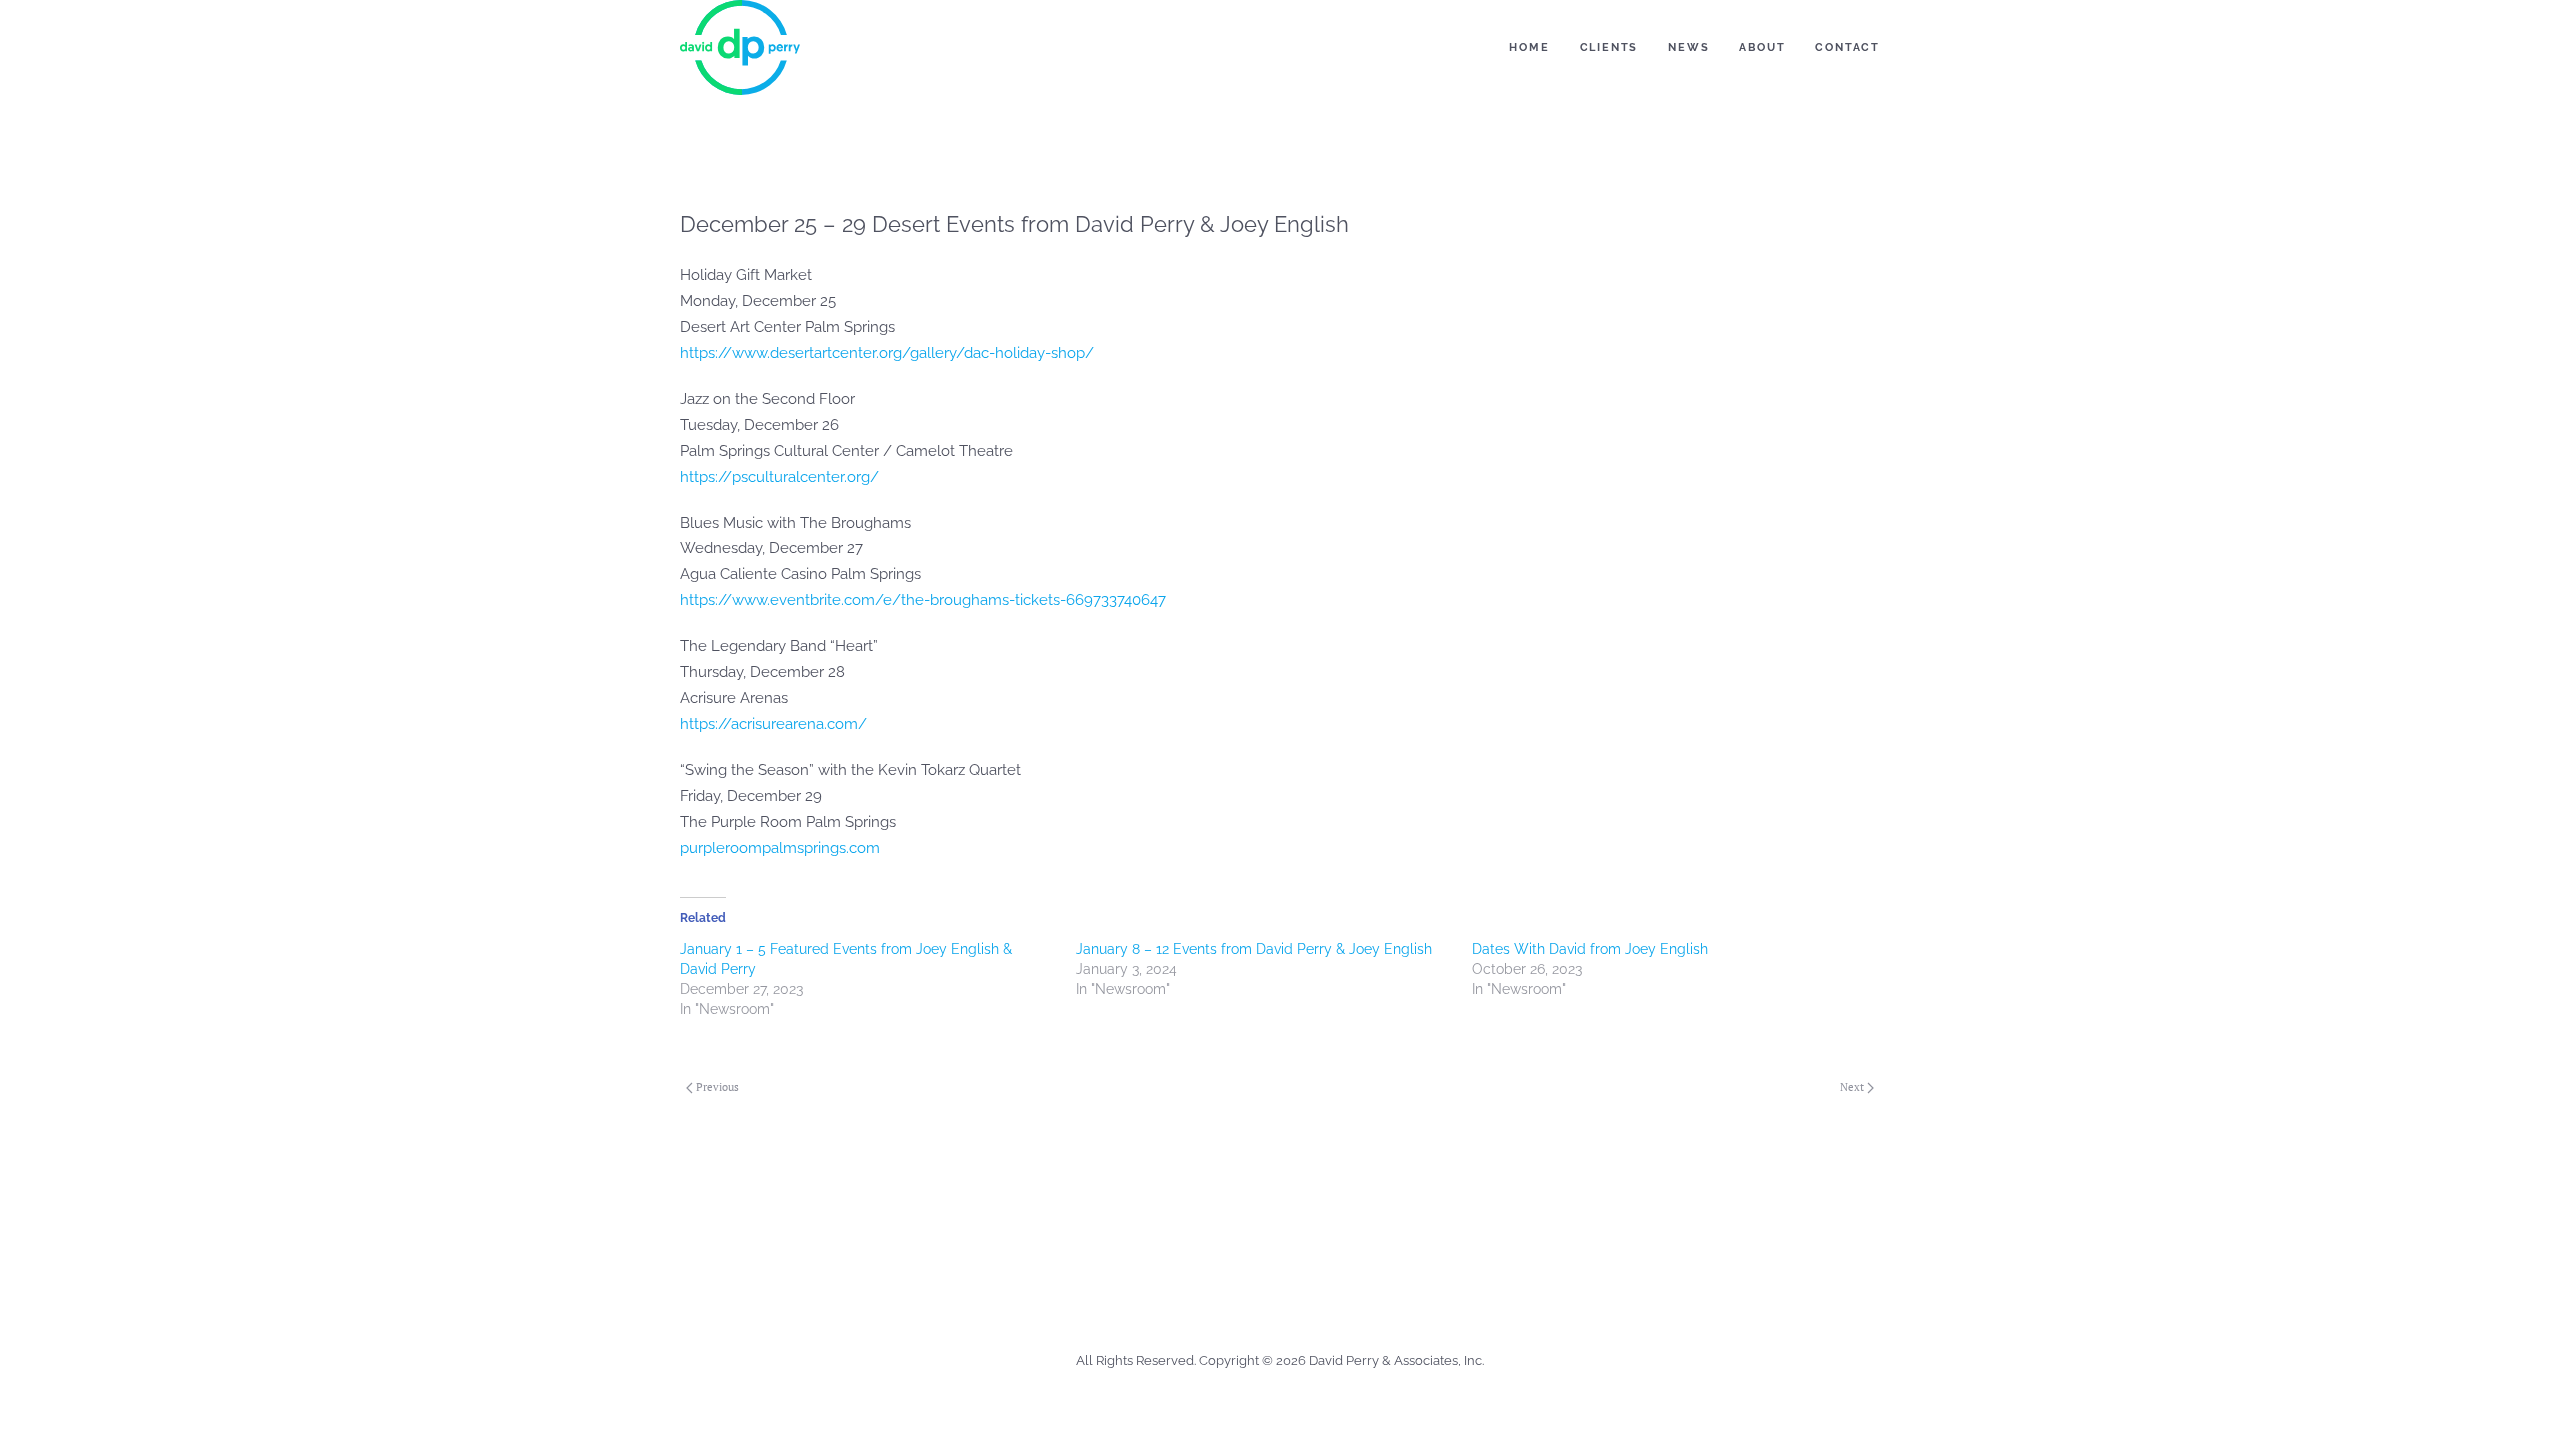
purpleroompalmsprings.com (780, 848)
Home (1529, 47)
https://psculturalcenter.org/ (779, 477)
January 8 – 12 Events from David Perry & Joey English (1254, 949)
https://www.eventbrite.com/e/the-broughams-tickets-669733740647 (923, 600)
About (1762, 47)
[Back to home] (740, 47)
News (1688, 47)
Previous (717, 1087)
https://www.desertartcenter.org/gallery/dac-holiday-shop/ (887, 353)
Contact (1847, 47)
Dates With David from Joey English (1590, 949)
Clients (1609, 47)
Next (1852, 1087)
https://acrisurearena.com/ (773, 724)
